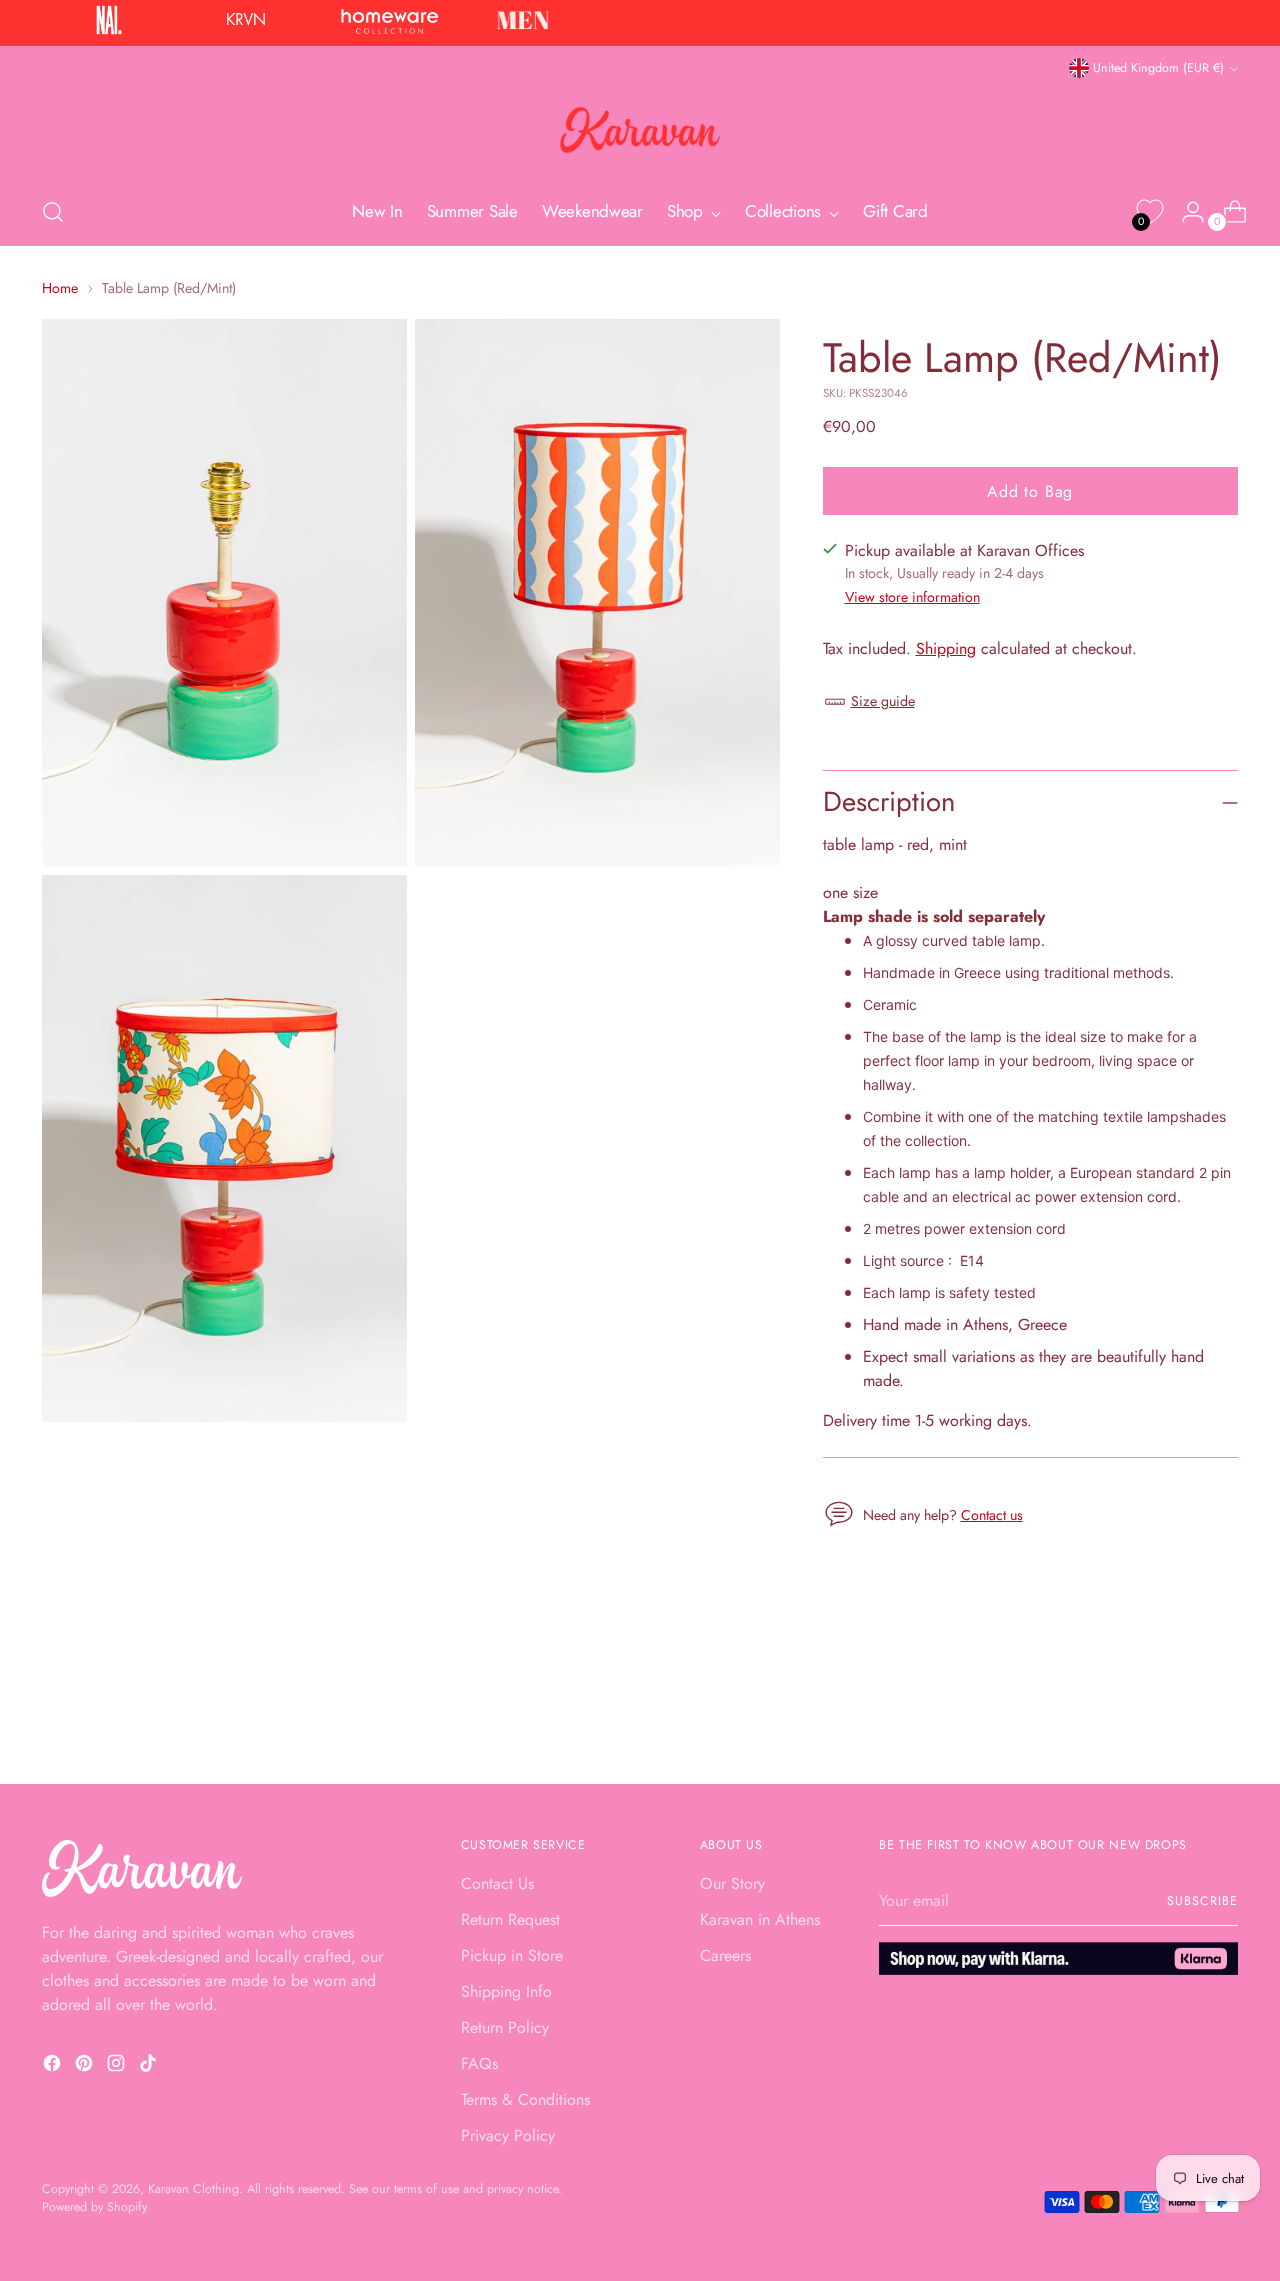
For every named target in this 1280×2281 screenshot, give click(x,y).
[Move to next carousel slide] (1221, 1714)
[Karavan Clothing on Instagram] (118, 2066)
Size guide (883, 701)
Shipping (946, 648)
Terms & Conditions (525, 2099)
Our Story (732, 1883)
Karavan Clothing (193, 2189)
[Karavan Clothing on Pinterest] (86, 2066)
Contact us (992, 1515)
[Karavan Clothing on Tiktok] (150, 2066)
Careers (725, 1955)
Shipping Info (506, 1991)
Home (60, 288)
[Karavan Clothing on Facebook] (54, 2066)
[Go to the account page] (1185, 212)
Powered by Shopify (94, 2207)
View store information (912, 597)
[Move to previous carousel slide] (1175, 1715)
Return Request (510, 1919)
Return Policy (505, 2027)
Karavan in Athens (760, 1919)
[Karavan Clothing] (640, 130)
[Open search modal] (53, 212)
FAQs (479, 2063)
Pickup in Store (512, 1955)
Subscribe (1202, 1901)
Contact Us (497, 1883)
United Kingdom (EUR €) (1158, 68)
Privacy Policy (508, 2135)
